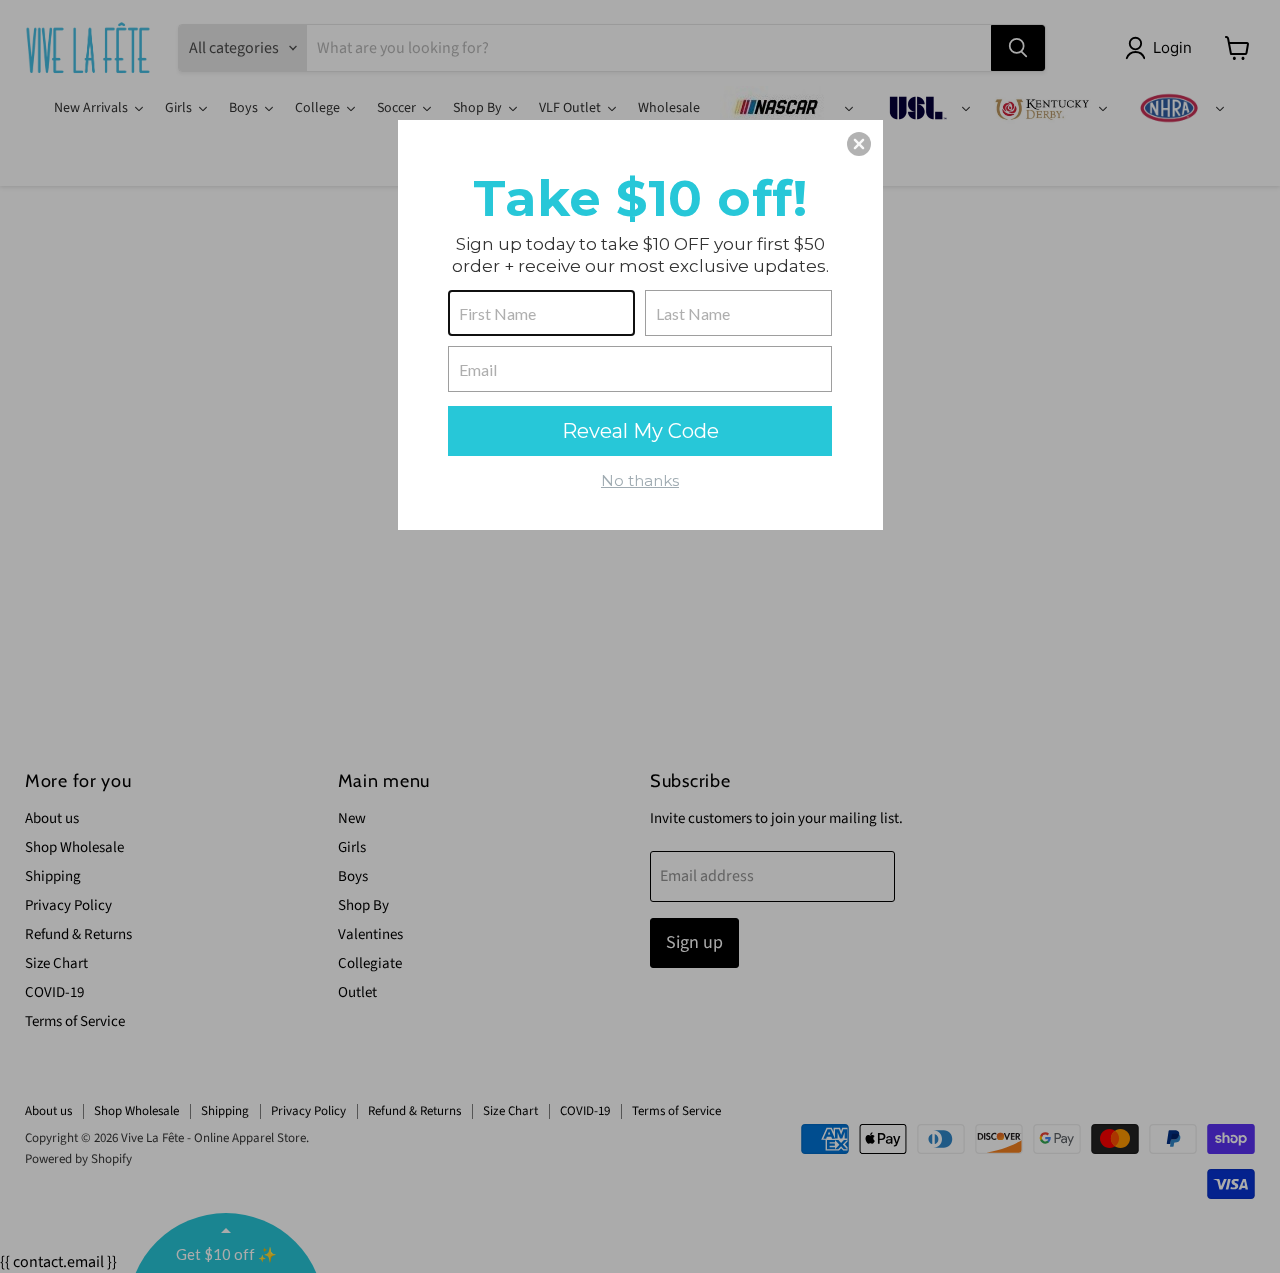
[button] (859, 144)
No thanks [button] (640, 480)
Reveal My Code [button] (640, 431)
